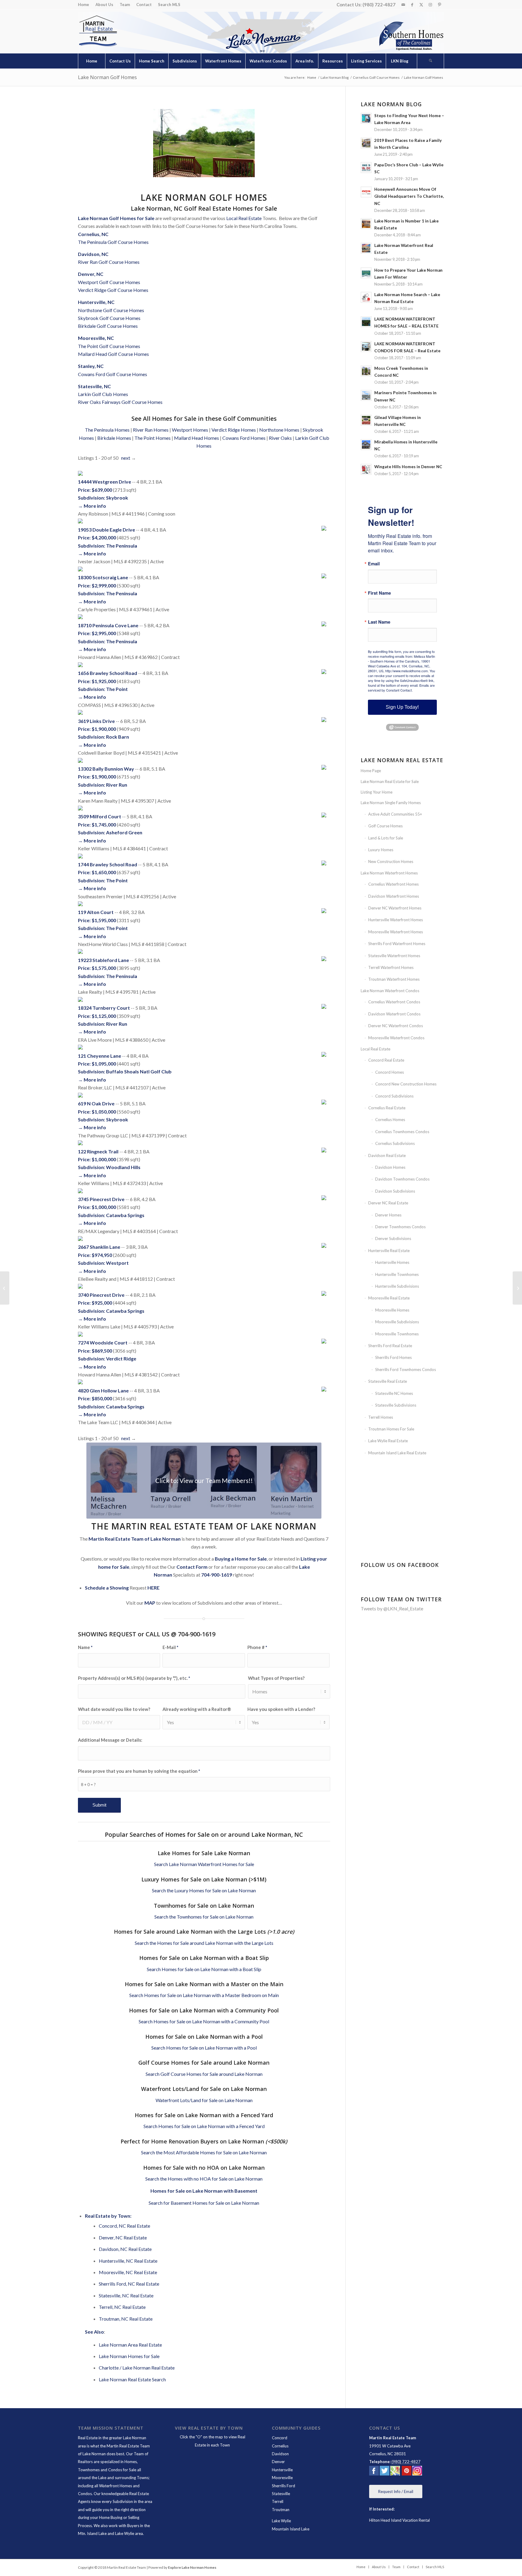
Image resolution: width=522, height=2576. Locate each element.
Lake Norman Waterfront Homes (389, 873)
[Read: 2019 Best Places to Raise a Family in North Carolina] (366, 143)
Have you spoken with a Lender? (281, 1709)
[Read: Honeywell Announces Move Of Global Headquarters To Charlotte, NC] (366, 192)
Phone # (257, 1647)
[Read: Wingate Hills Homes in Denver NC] (366, 469)
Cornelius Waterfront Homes (393, 884)
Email (374, 564)
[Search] (430, 61)
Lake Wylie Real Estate (388, 1441)
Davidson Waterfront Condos (394, 1014)
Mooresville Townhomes (397, 1334)
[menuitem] (85, 5)
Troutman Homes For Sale (391, 1429)
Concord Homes (390, 1072)
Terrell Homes (381, 1417)
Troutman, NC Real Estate (126, 2319)
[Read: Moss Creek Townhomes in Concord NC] (366, 371)
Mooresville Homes (392, 1310)
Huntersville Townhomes (397, 1274)
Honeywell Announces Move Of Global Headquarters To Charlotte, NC (409, 196)
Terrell (278, 2501)
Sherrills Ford (284, 2486)
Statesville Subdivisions (396, 1405)
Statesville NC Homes (394, 1393)
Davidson (280, 2454)
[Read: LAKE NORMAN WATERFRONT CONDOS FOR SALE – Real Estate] (366, 347)
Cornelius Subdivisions (395, 1143)
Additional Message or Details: (110, 1740)
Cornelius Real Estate (387, 1108)
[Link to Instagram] (430, 5)
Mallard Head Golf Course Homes (113, 354)
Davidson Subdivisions (395, 1191)
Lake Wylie (281, 2521)
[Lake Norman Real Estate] (98, 31)
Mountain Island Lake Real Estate (397, 1453)
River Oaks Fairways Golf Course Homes (120, 402)
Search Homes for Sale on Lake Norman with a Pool (204, 2048)
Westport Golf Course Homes (109, 282)
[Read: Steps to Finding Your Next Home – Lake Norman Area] (366, 118)
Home (84, 5)
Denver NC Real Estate (388, 1203)
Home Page (371, 771)
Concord (280, 2438)
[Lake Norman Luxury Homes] (5, 1288)
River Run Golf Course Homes (109, 262)
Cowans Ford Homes (244, 438)
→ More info (92, 506)
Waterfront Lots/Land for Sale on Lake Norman (204, 2100)
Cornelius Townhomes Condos (402, 1132)
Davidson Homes (390, 1167)
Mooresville (282, 2478)
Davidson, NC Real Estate (125, 2249)
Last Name (379, 622)
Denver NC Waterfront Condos (396, 1026)
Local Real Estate (244, 218)
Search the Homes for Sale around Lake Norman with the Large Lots (204, 1943)
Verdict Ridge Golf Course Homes (113, 290)
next (126, 458)
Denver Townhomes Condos (400, 1227)
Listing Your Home (377, 792)
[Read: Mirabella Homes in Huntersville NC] (366, 445)
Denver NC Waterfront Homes (395, 908)
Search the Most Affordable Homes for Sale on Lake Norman (204, 2152)
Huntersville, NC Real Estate (128, 2261)
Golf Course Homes (385, 826)
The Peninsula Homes (107, 430)
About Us (104, 5)
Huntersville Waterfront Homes (396, 920)
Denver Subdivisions (393, 1238)
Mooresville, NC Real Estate (128, 2272)
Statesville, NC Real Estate (126, 2295)
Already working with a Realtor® (197, 1709)
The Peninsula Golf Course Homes (113, 242)
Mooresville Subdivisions (397, 1322)
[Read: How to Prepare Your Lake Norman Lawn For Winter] (366, 273)
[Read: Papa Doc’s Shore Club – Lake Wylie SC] (366, 168)
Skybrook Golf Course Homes (109, 318)
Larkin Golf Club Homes (103, 394)
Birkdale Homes (114, 438)
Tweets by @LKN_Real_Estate (392, 1608)
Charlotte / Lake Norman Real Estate (137, 2368)
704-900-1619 (217, 1575)
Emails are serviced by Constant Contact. (401, 688)
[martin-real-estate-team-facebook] (374, 2472)
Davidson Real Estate (387, 1155)
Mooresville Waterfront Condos (396, 1038)
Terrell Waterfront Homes (391, 967)
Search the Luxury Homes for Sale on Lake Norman (204, 1890)
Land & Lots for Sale (386, 838)
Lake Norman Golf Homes (107, 77)
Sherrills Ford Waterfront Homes (397, 944)
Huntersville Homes (392, 1262)
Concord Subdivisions (394, 1096)
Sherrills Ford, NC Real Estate (129, 2284)
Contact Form (192, 1567)
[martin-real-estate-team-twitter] (385, 2472)
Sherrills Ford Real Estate (390, 1346)
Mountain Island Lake (291, 2529)
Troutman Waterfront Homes (394, 979)
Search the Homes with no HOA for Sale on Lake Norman (204, 2179)
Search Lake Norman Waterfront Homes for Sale (204, 1864)
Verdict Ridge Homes (234, 430)
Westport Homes (190, 430)
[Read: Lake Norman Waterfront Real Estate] (366, 248)
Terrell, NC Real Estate (122, 2307)
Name (85, 1647)
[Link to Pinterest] (440, 5)
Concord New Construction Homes (406, 1084)
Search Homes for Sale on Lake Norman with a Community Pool (204, 2021)
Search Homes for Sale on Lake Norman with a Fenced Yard (204, 2126)
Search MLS (169, 5)
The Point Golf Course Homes (109, 346)
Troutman (281, 2510)
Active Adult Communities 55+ (395, 814)
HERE (153, 1588)
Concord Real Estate (386, 1060)
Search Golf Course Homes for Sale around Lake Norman (204, 2074)
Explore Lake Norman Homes (192, 2567)
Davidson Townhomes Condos (402, 1179)
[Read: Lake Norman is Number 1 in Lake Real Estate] (366, 224)
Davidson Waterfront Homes (394, 896)
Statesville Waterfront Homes (394, 956)
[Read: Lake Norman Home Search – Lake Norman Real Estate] (366, 297)
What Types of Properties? (276, 1678)
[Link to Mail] (403, 5)
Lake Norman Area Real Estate (130, 2345)
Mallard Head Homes (197, 438)
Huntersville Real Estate (389, 1251)
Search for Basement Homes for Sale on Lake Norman (204, 2203)
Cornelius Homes (390, 1120)
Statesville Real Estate (388, 1381)
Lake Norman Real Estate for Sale (390, 781)
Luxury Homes (381, 850)
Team (125, 5)
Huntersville (282, 2470)
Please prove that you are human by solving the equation (139, 1771)
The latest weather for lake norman (403, 1541)
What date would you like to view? (114, 1709)
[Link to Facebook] (412, 5)
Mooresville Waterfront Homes (396, 932)
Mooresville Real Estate (389, 1298)
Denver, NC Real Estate (123, 2237)
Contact (144, 5)
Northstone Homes (279, 430)
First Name (379, 593)
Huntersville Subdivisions (397, 1286)
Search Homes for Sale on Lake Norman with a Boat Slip (204, 1969)
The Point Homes (153, 438)
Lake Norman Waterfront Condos (390, 991)
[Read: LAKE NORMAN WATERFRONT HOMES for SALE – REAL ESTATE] (366, 322)
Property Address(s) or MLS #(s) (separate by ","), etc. (134, 1678)
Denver (278, 2462)
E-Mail (170, 1647)
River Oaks (280, 438)
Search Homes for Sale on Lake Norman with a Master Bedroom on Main (204, 1995)
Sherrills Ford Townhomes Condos (406, 1369)
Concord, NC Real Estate (124, 2226)
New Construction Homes (391, 861)
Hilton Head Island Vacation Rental (400, 2520)
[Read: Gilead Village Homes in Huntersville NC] (366, 420)
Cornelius (280, 2446)
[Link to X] (421, 5)
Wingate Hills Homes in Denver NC (408, 467)
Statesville (281, 2494)
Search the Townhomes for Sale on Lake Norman (204, 1917)
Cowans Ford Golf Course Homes (113, 374)
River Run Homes (151, 430)
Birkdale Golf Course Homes (108, 326)
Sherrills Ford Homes (393, 1357)
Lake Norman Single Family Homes (391, 803)
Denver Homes (388, 1215)
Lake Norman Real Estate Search (132, 2379)
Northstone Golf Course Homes (111, 310)
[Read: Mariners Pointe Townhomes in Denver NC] (366, 395)
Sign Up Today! (402, 707)
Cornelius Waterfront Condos (394, 1002)
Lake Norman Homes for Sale (129, 2356)
